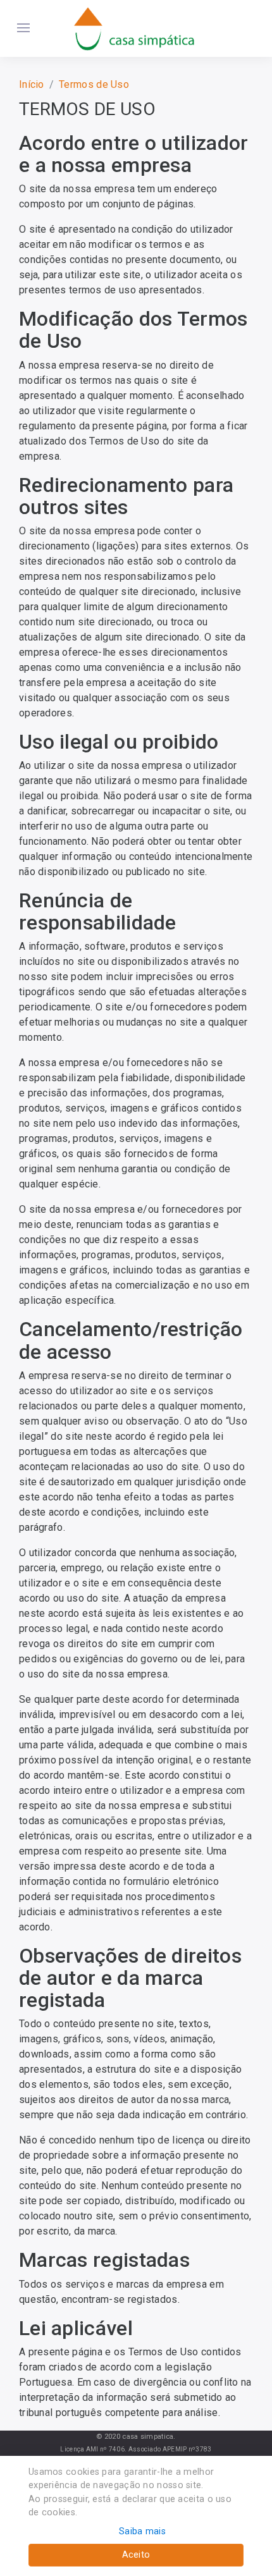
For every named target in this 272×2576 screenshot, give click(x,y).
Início (32, 84)
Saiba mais (142, 2531)
